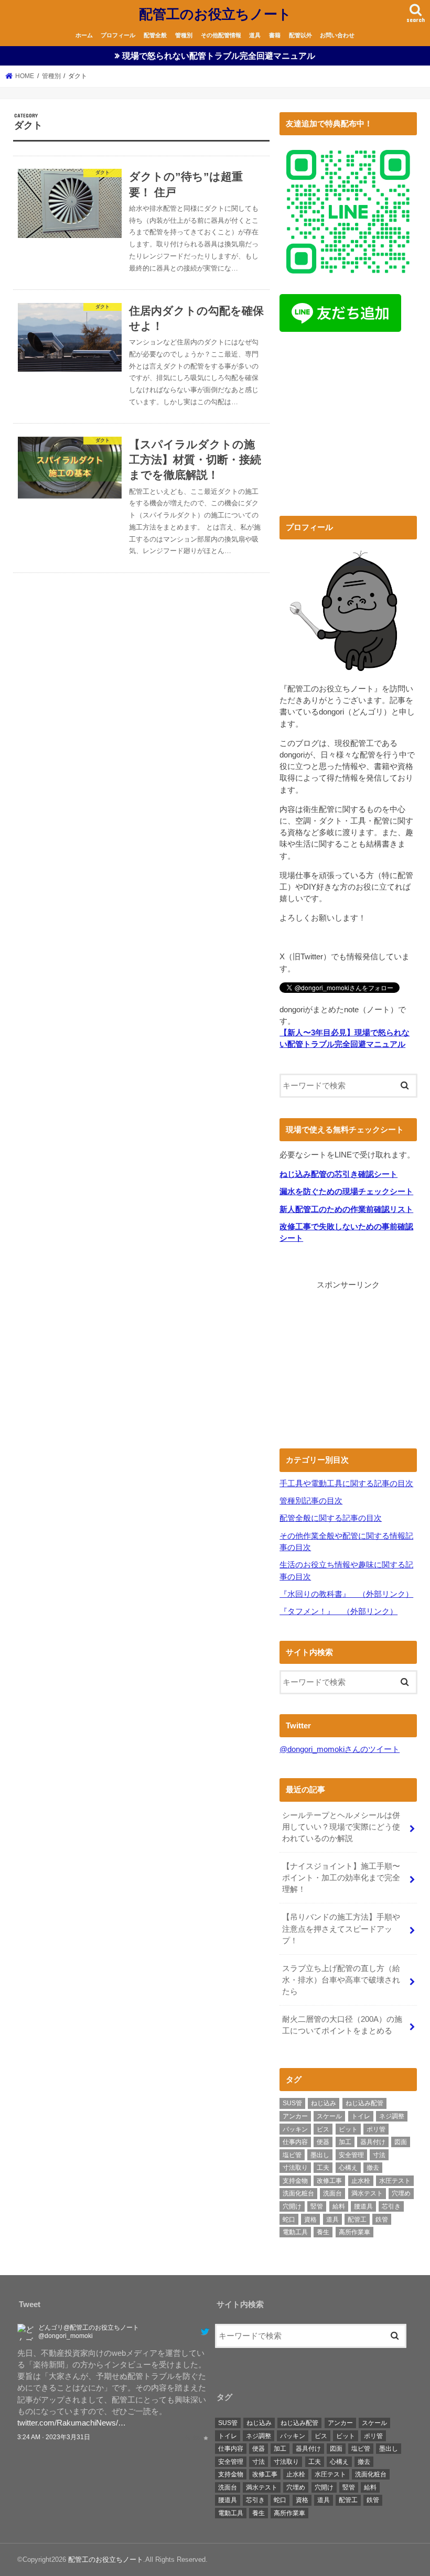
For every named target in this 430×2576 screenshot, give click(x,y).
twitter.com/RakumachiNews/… (72, 2423)
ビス (323, 2129)
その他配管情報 (221, 35)
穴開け (292, 2206)
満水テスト (367, 2193)
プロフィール (118, 35)
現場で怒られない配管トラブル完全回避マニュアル (219, 56)
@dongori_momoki (66, 2336)
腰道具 (363, 2206)
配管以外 (300, 35)
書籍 (275, 35)
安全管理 (351, 2155)
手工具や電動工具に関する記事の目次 (346, 1484)
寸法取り (295, 2168)
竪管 (317, 2206)
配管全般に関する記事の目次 (331, 1518)
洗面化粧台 (298, 2193)
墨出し (320, 2155)
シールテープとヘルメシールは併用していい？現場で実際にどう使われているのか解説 (341, 1827)
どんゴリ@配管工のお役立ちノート (89, 2328)
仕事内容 (295, 2142)
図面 (401, 2142)
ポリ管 (376, 2129)
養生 (323, 2232)
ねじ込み (324, 2103)
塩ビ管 (292, 2155)
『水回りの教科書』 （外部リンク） (346, 1594)
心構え (348, 2168)
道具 (255, 35)
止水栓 (361, 2181)
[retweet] (196, 2437)
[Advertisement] (348, 427)
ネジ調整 (392, 2116)
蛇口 (289, 2220)
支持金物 (295, 2181)
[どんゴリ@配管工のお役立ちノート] (26, 2335)
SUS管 (292, 2103)
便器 (323, 2142)
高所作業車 (354, 2232)
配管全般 (155, 35)
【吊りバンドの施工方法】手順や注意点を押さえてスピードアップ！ (341, 1929)
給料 (339, 2206)
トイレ (361, 2116)
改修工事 (329, 2181)
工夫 (323, 2168)
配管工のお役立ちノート (215, 13)
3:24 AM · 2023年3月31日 (54, 2437)
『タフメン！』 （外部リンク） (338, 1611)
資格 (310, 2220)
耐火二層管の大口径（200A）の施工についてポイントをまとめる (342, 2025)
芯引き (391, 2206)
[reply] (187, 2437)
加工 (345, 2142)
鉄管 (382, 2220)
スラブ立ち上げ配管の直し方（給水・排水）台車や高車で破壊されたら (341, 1980)
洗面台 (332, 2193)
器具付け (373, 2142)
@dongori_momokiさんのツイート (340, 1749)
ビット (348, 2129)
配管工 (357, 2220)
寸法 (379, 2155)
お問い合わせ (337, 35)
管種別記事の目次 (311, 1501)
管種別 (184, 35)
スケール (329, 2116)
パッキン (295, 2129)
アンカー (295, 2116)
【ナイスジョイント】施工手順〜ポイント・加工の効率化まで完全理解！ (341, 1878)
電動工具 (295, 2232)
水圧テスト (395, 2181)
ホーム (84, 35)
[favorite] (206, 2437)
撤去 (373, 2168)
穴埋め (401, 2193)
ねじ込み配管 (364, 2103)
